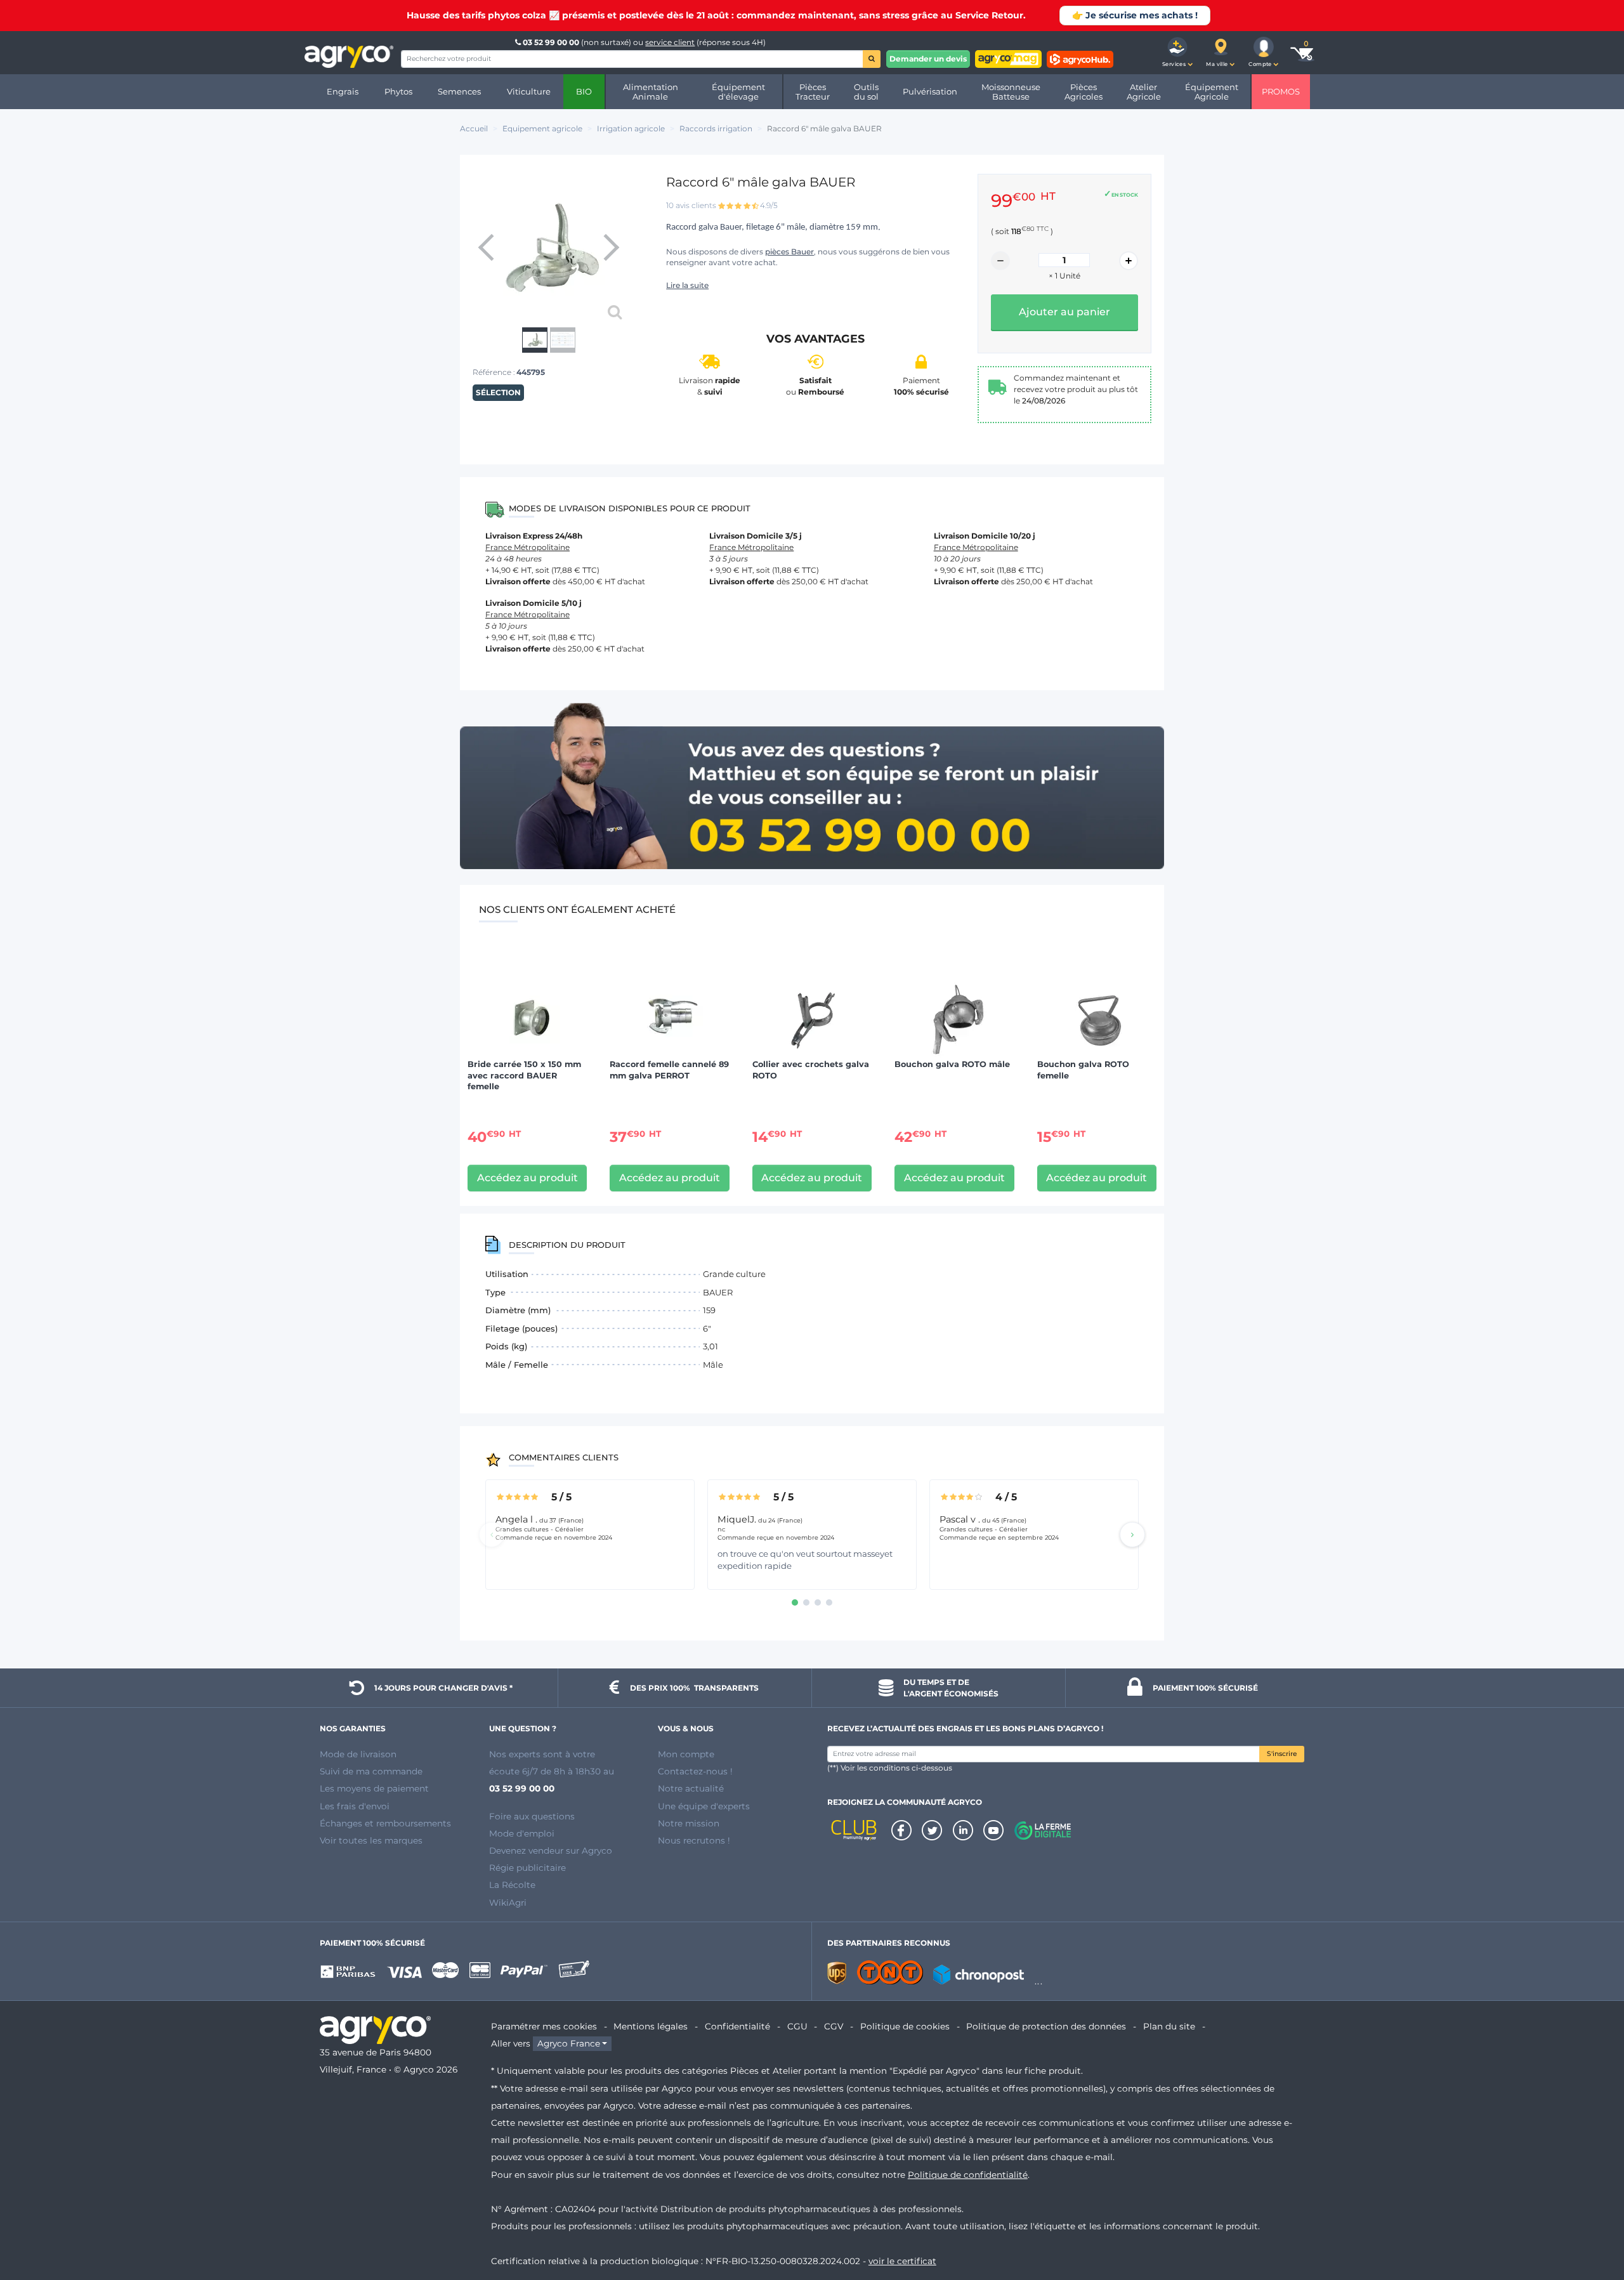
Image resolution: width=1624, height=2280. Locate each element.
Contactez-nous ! (695, 1771)
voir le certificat (902, 2261)
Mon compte (686, 1754)
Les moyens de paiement (374, 1788)
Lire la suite (687, 285)
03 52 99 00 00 (551, 42)
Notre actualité (691, 1788)
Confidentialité (737, 2026)
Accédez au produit (527, 1178)
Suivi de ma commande (371, 1771)
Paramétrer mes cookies (544, 2026)
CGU (797, 2026)
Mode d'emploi (522, 1833)
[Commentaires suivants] (1132, 1535)
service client (670, 42)
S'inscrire (1282, 1754)
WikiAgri (508, 1903)
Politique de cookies (905, 2026)
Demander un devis (928, 59)
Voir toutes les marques (371, 1840)
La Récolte (512, 1885)
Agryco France (569, 2043)
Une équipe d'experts (704, 1806)
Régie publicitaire (527, 1868)
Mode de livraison (358, 1754)
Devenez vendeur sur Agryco (551, 1851)
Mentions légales (651, 2026)
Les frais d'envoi (355, 1806)
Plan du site (1169, 2026)
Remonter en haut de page (1592, 2225)
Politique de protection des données (1046, 2026)
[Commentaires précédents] (492, 1535)
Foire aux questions (532, 1816)
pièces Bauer (789, 252)
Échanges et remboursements (385, 1823)
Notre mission (689, 1823)
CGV (834, 2026)
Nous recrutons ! (694, 1840)
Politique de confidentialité (968, 2175)
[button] (1177, 53)
